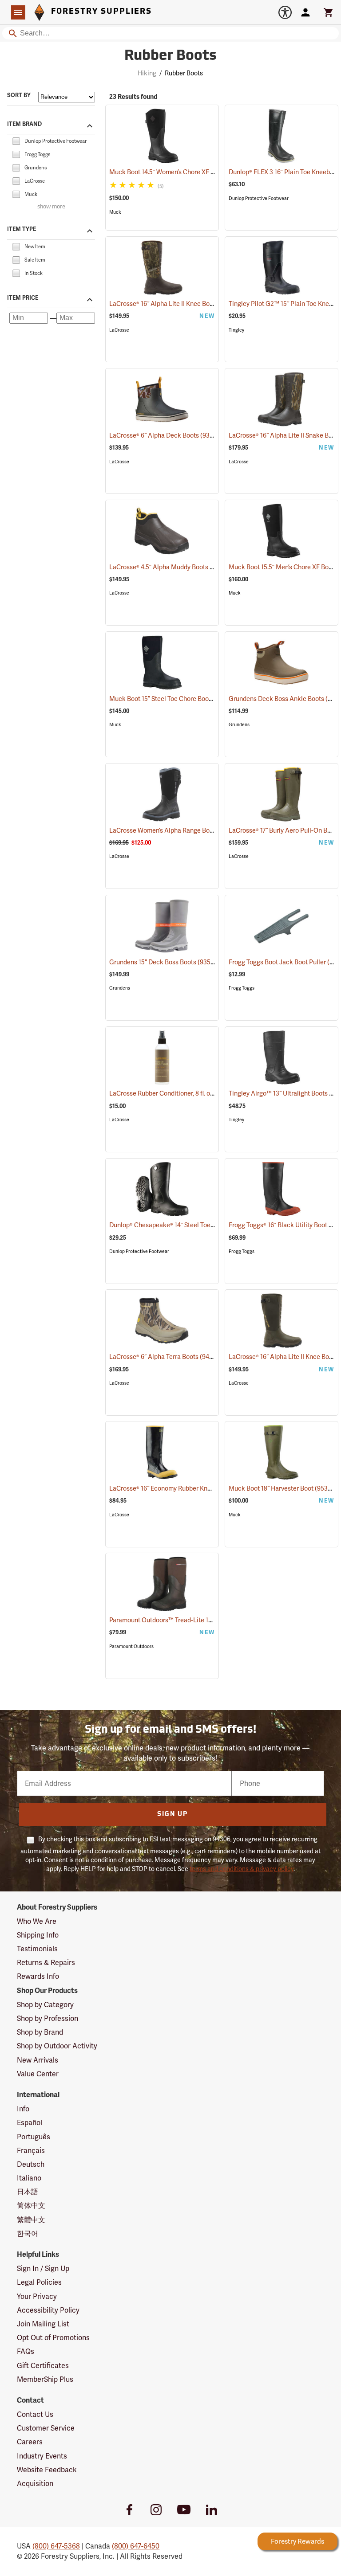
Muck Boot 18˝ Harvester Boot (283, 1488)
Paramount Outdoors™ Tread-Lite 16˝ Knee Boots (190, 1620)
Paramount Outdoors (131, 1646)
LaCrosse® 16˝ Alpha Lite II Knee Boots (176, 304)
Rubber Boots (170, 56)
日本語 (28, 2192)
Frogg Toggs (242, 988)
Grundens (239, 725)
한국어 (28, 2233)
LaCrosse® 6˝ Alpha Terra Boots (165, 1357)
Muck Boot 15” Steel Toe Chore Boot (171, 699)
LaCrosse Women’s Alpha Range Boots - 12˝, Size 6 (192, 830)
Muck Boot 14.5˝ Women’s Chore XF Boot (178, 172)
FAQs (26, 2351)
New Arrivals (38, 2060)
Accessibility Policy (48, 2310)
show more (51, 207)
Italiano (29, 2178)
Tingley (236, 330)
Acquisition (35, 2484)
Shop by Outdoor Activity (57, 2046)
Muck (115, 212)
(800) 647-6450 (136, 2546)
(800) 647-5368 (56, 2546)
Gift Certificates (43, 2366)
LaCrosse (119, 330)
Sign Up (172, 1815)
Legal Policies (39, 2282)
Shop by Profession (48, 2018)
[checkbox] (16, 140)
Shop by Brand (40, 2032)
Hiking (147, 73)
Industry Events (42, 2456)
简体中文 (31, 2206)
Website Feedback (47, 2470)
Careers (30, 2442)
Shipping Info (38, 1935)
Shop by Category (45, 2005)
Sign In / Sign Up (43, 2269)
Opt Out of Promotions (53, 2338)
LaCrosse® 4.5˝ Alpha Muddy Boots (170, 567)
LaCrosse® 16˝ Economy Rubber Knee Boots (182, 1488)
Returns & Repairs (46, 1963)
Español (30, 2123)
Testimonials (37, 1949)
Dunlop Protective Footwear (259, 198)
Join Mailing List (43, 2324)
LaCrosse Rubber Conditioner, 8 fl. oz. (174, 1093)
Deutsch (31, 2164)
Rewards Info (38, 1976)
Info (23, 2109)
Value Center (38, 2074)
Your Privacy (37, 2296)
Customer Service (46, 2428)
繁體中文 (31, 2220)
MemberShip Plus (45, 2379)
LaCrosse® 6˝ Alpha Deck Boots (165, 435)
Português (34, 2137)
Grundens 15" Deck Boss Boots (165, 962)
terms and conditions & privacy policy (242, 1869)
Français (31, 2151)
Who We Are (37, 1921)
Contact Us (35, 2414)
